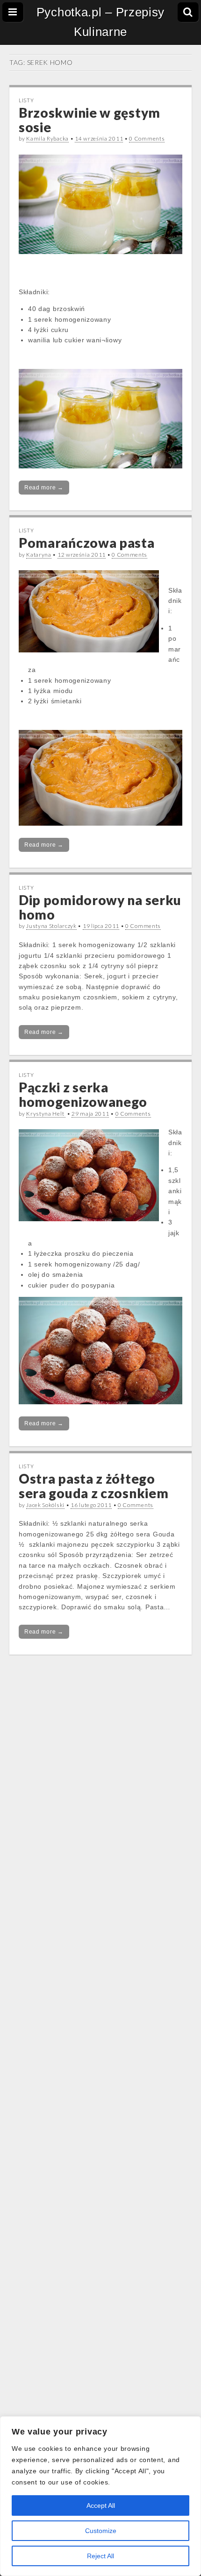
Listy (26, 100)
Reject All (100, 2556)
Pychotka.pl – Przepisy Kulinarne (100, 22)
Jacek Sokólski (45, 1505)
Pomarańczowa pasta (87, 543)
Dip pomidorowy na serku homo (100, 907)
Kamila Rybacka (47, 138)
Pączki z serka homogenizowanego (83, 1094)
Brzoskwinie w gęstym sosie (90, 120)
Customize (101, 2531)
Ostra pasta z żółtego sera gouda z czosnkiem (93, 1486)
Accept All (101, 2505)
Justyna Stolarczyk (51, 926)
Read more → (44, 488)
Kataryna (39, 555)
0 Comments (147, 138)
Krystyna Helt (46, 1114)
